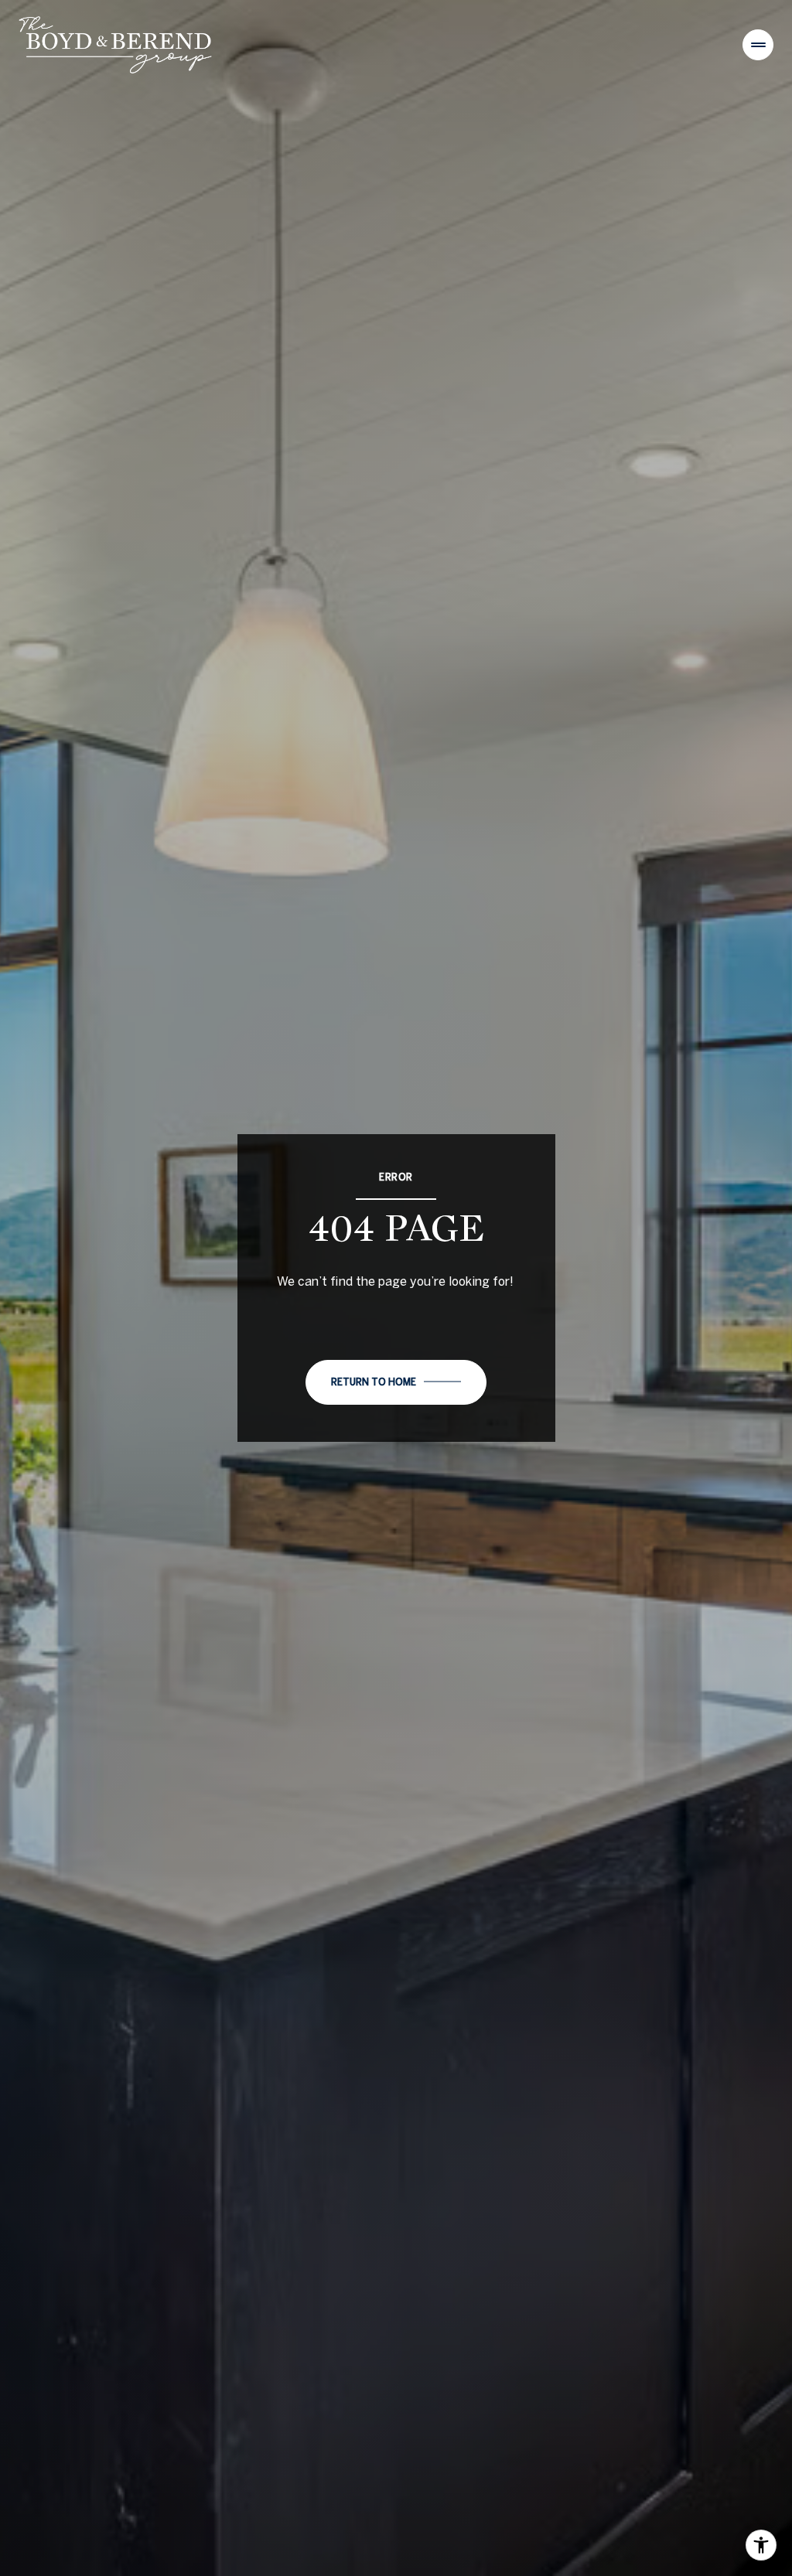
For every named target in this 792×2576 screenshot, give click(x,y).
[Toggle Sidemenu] (758, 45)
